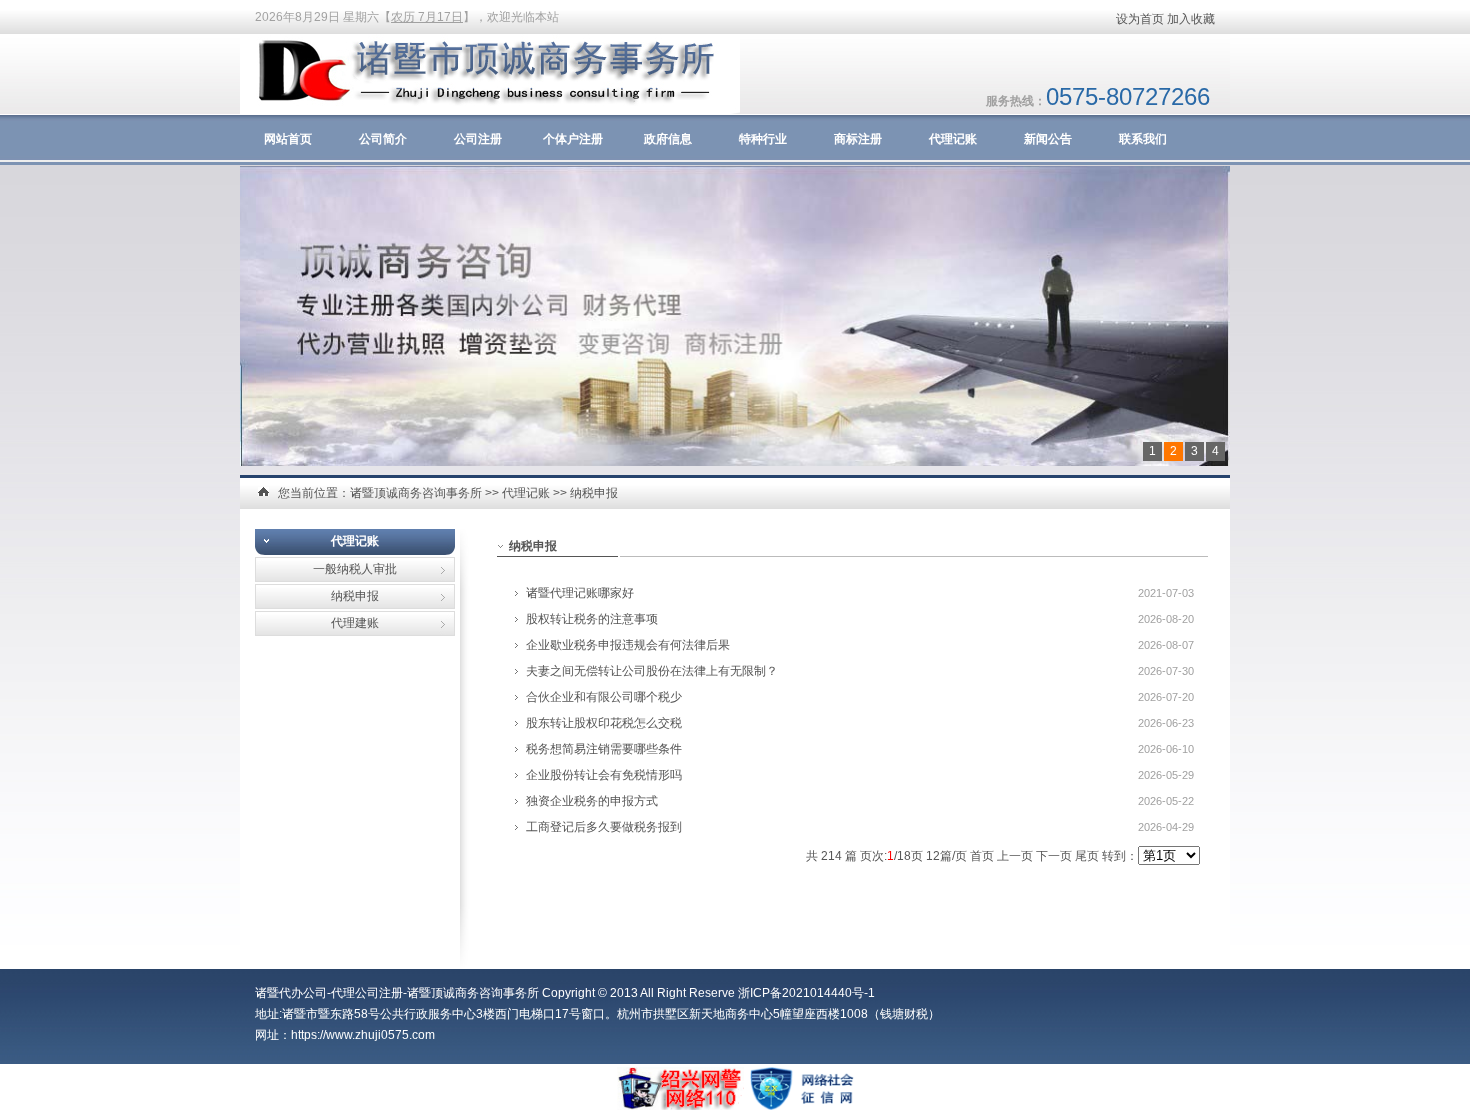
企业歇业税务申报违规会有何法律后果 (628, 645)
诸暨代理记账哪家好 (580, 593)
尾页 (1087, 856)
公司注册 (478, 139)
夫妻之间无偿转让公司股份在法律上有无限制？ (652, 671)
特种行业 (763, 139)
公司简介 (383, 139)
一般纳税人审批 (355, 569)
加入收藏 (1191, 19)
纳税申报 (594, 493)
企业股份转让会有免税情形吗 (604, 775)
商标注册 (858, 139)
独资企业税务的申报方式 (592, 801)
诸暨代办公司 (291, 993)
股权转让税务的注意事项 (592, 619)
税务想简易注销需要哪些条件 (604, 749)
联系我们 (1143, 139)
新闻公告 (1048, 139)
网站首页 (288, 139)
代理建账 (355, 623)
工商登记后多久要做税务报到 (604, 827)
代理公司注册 (367, 993)
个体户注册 (573, 139)
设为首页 (1140, 19)
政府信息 (668, 139)
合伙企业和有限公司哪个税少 (604, 697)
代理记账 (953, 139)
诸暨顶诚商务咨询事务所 (416, 493)
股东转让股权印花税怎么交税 (604, 723)
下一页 (1054, 856)
